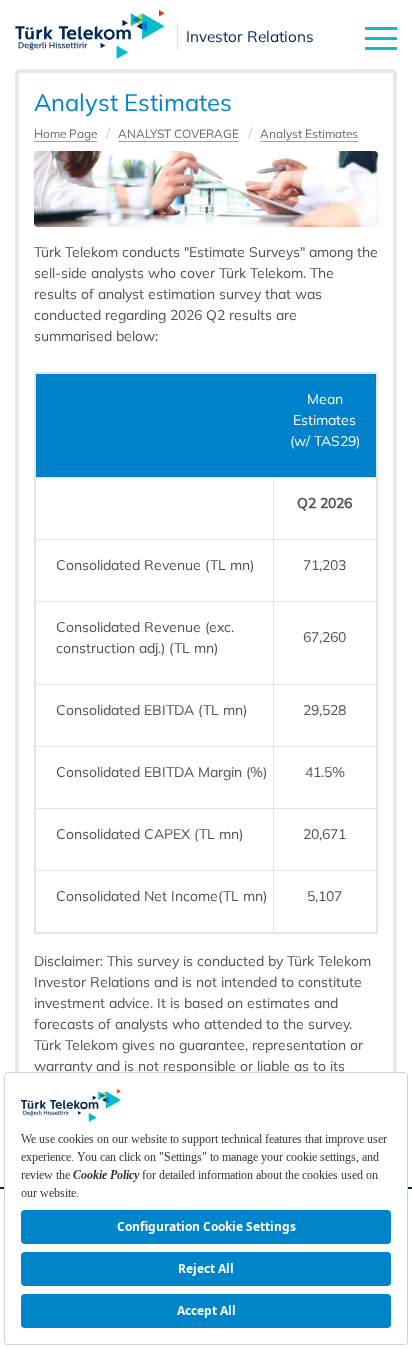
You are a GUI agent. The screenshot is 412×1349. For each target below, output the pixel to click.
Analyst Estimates (309, 133)
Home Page (65, 133)
